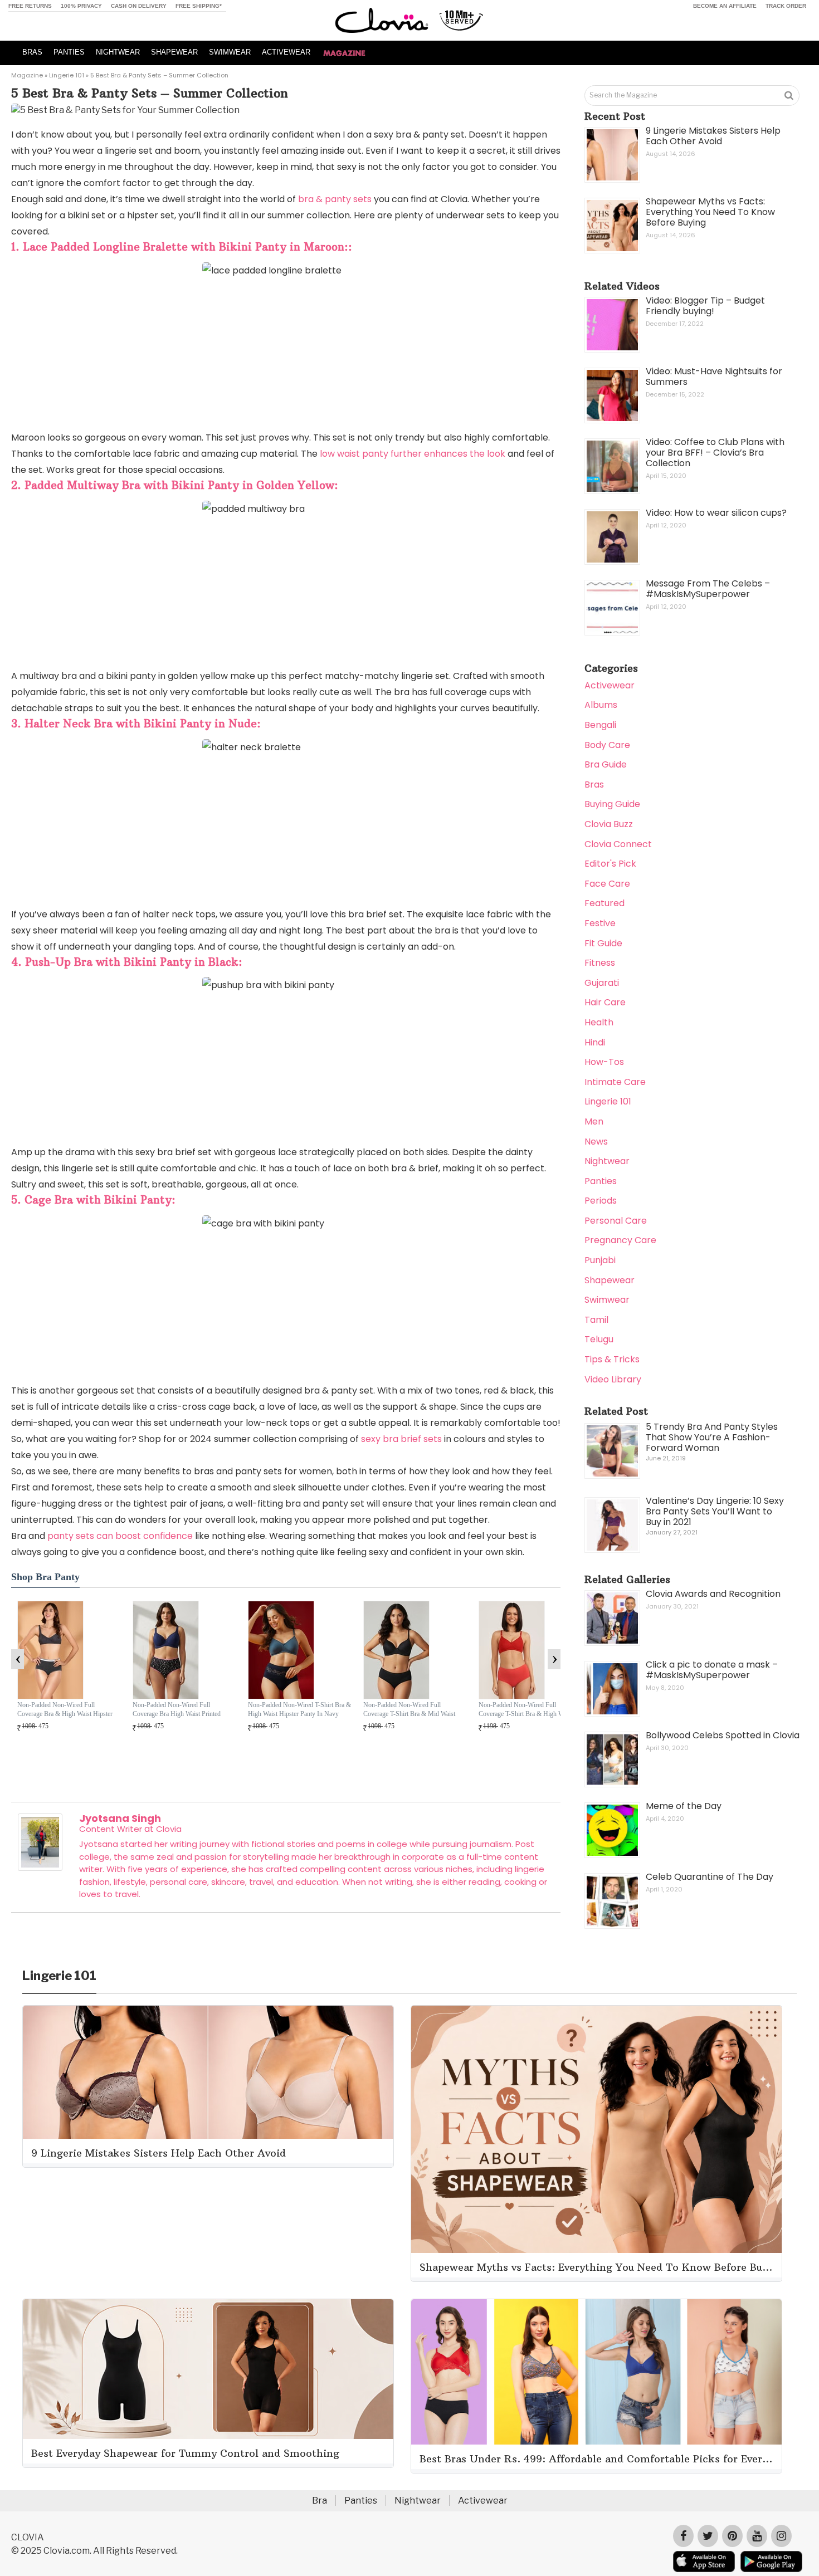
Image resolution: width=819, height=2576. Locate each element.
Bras (594, 784)
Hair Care (605, 1002)
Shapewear (610, 1280)
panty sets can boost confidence (120, 1536)
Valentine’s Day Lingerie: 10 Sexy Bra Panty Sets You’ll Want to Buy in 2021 (715, 1511)
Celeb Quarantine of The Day (710, 1877)
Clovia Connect (618, 844)
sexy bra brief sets (401, 1439)
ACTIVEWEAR (286, 52)
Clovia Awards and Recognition (713, 1594)
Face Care (607, 884)
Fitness (600, 963)
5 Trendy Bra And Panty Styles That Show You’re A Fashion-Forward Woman (712, 1437)
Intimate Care (615, 1082)
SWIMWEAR (230, 52)
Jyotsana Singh (120, 1818)
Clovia (169, 1829)
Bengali (600, 725)
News (596, 1142)
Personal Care (616, 1221)
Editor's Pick (610, 864)
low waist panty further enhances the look (411, 454)
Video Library (613, 1379)
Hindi (595, 1042)
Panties (601, 1181)
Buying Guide (612, 804)
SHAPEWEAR (174, 52)
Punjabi (600, 1260)
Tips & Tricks (612, 1359)
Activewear (610, 685)
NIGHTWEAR (118, 52)
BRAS (32, 52)
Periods (601, 1201)
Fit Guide (603, 943)
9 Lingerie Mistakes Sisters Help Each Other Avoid (713, 136)
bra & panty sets (335, 199)
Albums (601, 705)
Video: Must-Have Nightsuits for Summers (714, 377)
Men (594, 1121)
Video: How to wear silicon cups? (716, 513)
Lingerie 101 (67, 75)
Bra (320, 2501)
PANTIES (69, 52)
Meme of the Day (684, 1806)
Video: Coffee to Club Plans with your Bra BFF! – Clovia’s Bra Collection (715, 453)
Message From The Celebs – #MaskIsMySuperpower (708, 589)
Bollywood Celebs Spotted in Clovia (723, 1735)
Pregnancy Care (620, 1240)
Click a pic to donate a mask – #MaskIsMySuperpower (712, 1670)
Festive (600, 923)
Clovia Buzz (609, 824)
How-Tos (604, 1062)
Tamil (596, 1320)
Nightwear (607, 1161)
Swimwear (607, 1300)
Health (599, 1022)
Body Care (607, 745)
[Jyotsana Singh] (40, 1868)
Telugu (599, 1339)
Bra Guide (606, 764)
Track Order (786, 6)
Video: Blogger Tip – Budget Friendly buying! (705, 306)
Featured (604, 903)
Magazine (27, 75)
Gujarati (602, 983)
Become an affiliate (725, 6)
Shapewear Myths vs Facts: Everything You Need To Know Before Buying (710, 212)
